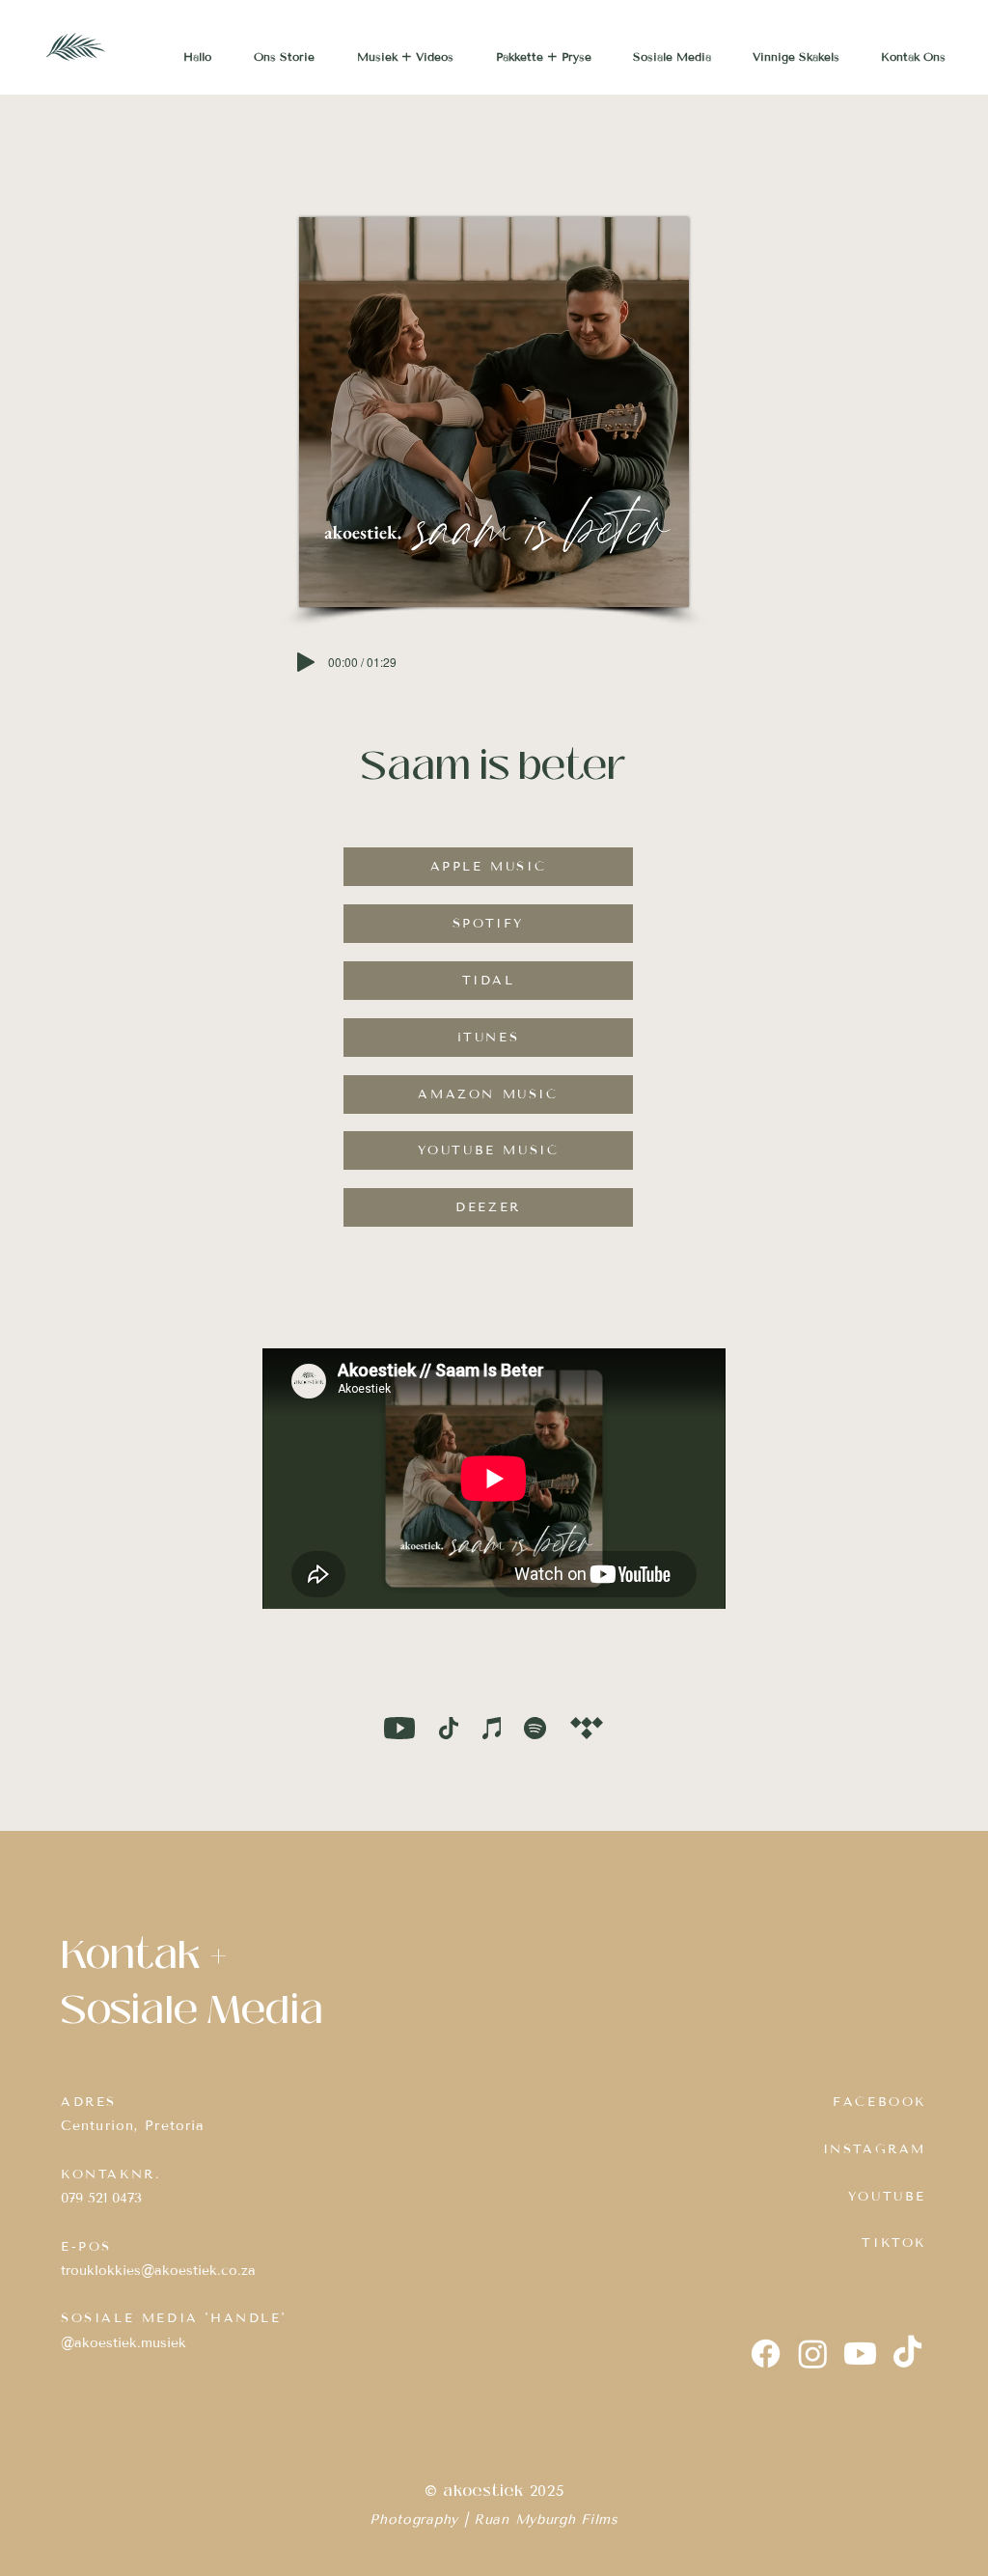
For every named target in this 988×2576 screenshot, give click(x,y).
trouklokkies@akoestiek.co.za (158, 2271)
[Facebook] (766, 2354)
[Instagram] (813, 2354)
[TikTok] (907, 2354)
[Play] (306, 662)
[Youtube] (860, 2354)
